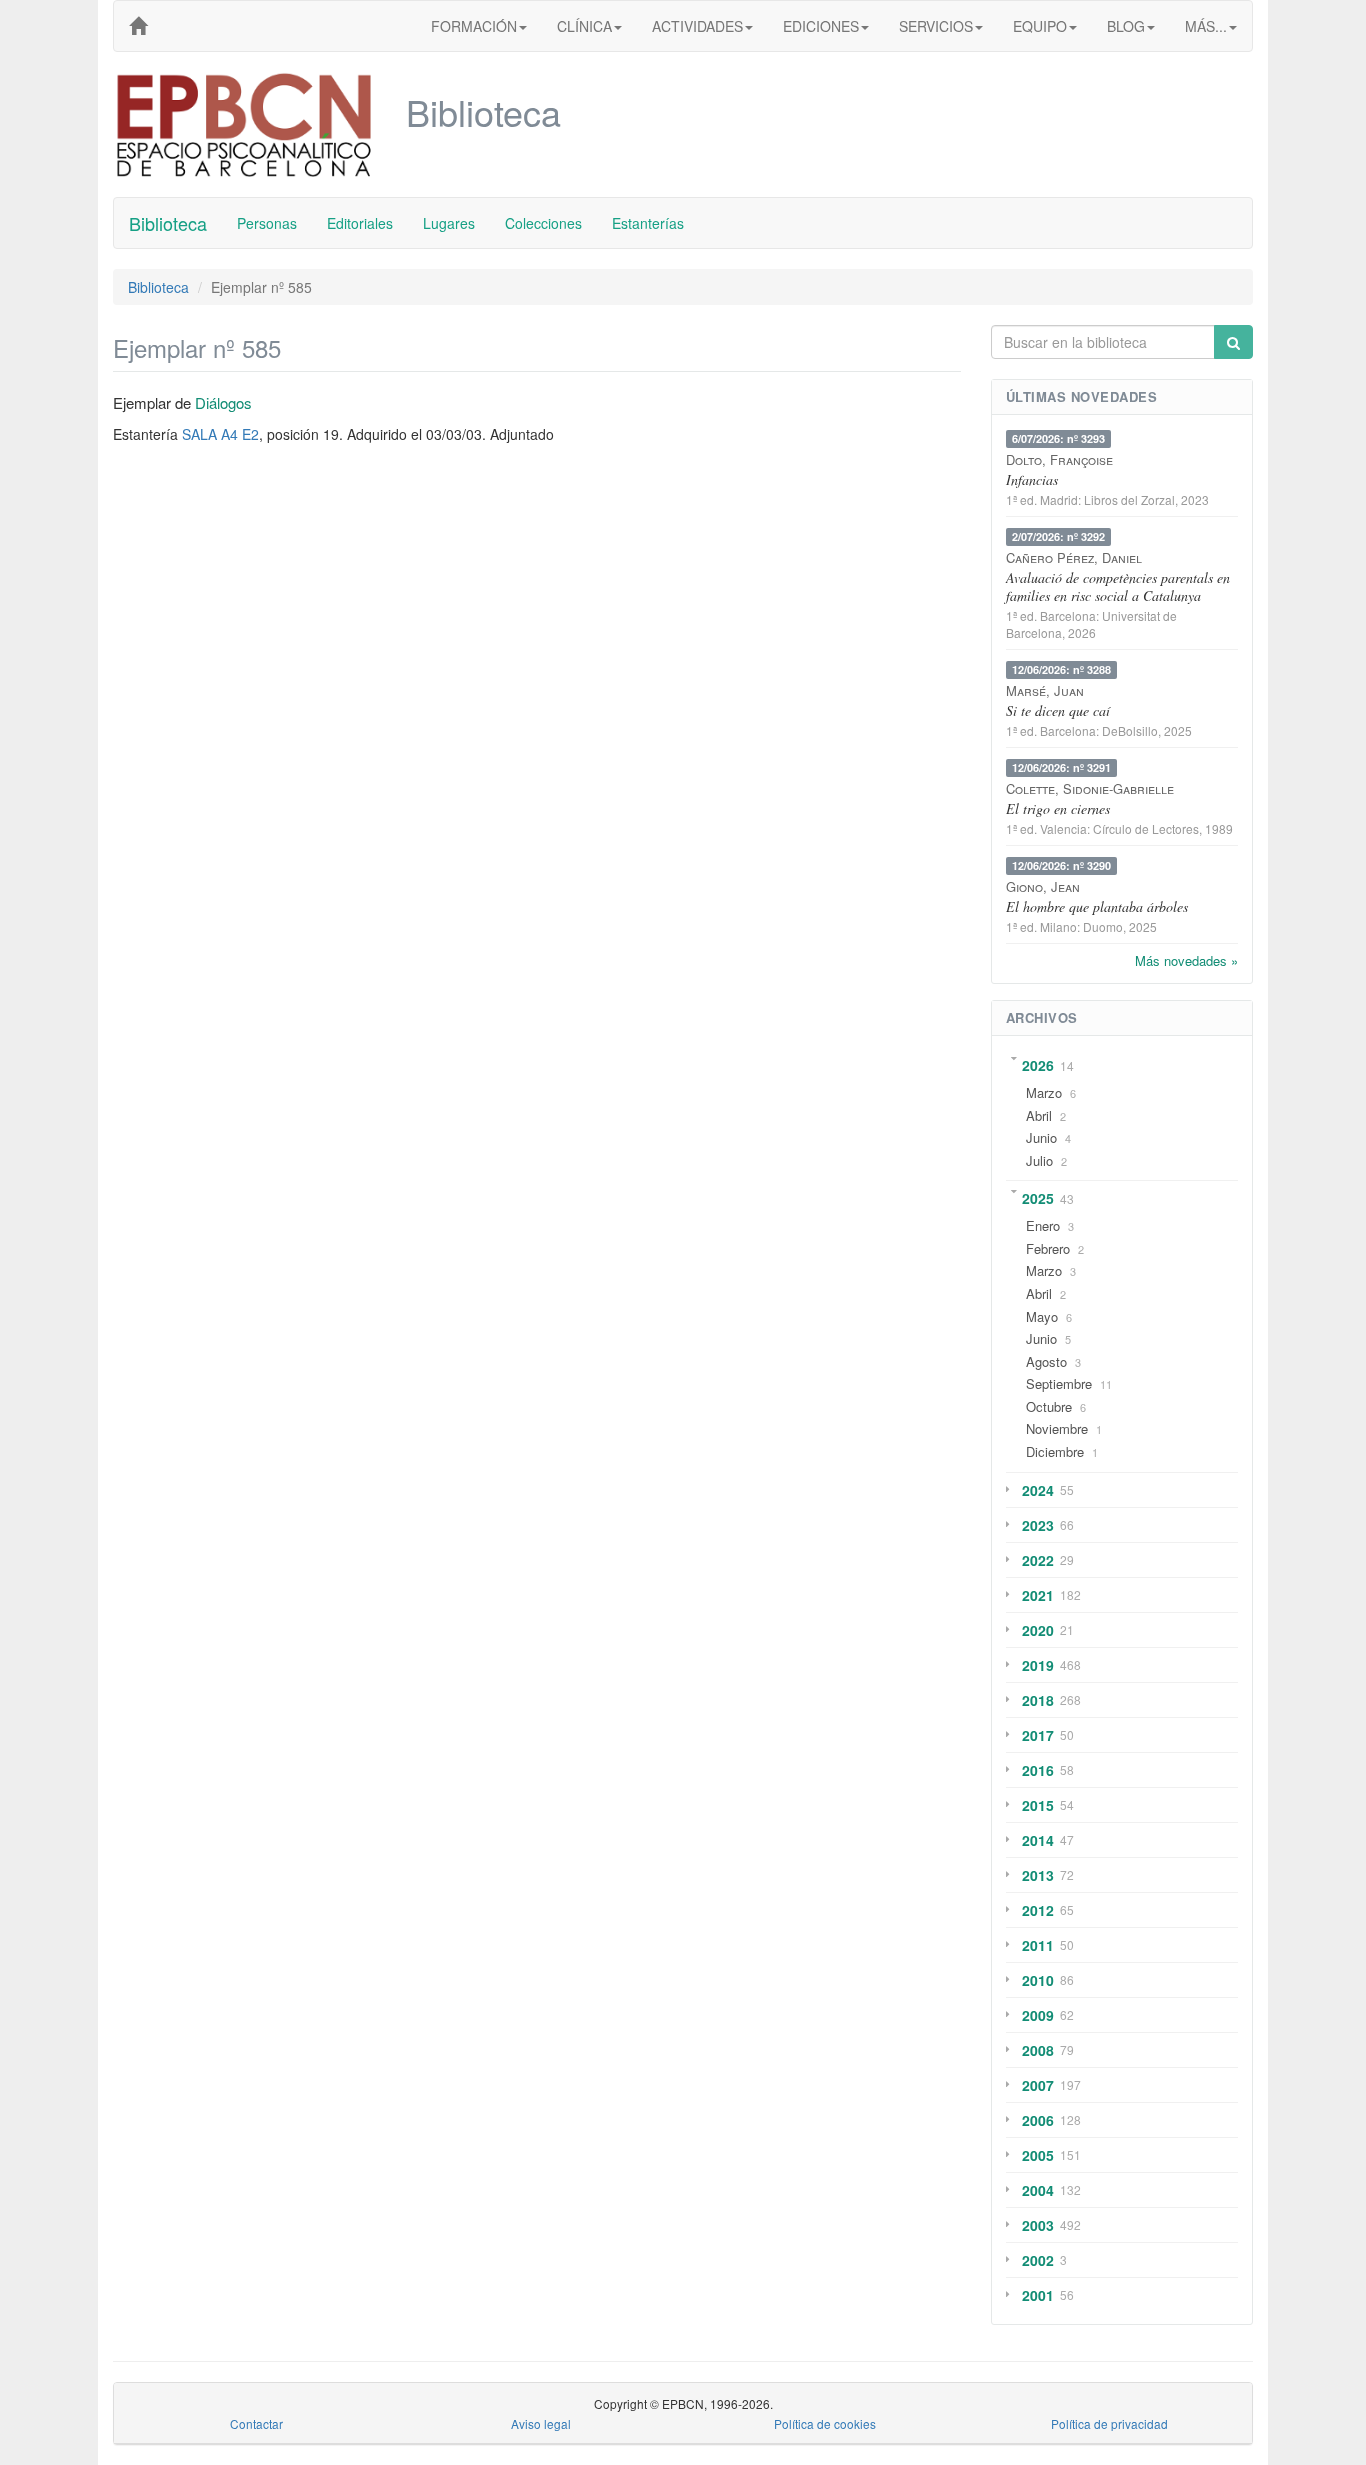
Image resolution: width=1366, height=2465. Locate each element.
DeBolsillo (1130, 730)
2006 (1038, 2120)
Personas (267, 223)
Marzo (1044, 1092)
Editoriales (360, 223)
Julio (1039, 1160)
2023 (1038, 1525)
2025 (1038, 1198)
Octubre (1049, 1406)
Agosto (1046, 1361)
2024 (1038, 1490)
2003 (1038, 2225)
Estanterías (648, 223)
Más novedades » (1186, 960)
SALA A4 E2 (220, 434)
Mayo (1042, 1316)
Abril (1039, 1115)
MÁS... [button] (1206, 26)
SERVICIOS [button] (936, 26)
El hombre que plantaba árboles (1097, 906)
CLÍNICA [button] (584, 26)
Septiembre (1059, 1383)
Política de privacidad (1109, 2423)
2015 (1038, 1805)
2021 (1038, 1595)
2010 (1038, 1980)
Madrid (1059, 499)
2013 (1038, 1875)
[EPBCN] (138, 26)
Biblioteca (168, 223)
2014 (1038, 1840)
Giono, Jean (1043, 886)
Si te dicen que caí (1058, 710)
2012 (1038, 1910)
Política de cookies (825, 2423)
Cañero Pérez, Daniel (1074, 557)
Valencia (1063, 828)
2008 (1038, 2050)
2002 (1038, 2260)
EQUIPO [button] (1040, 26)
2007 (1038, 2085)
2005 (1038, 2155)
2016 (1038, 1770)
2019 (1038, 1665)
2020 (1038, 1630)
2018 (1038, 1700)
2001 (1038, 2295)
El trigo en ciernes (1058, 808)
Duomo (1103, 926)
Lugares (449, 223)
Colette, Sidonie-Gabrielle (1090, 788)
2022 (1038, 1560)
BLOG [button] (1126, 26)
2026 (1038, 1065)
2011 (1038, 1945)
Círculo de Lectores (1146, 828)
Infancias (1032, 479)
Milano (1058, 926)
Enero (1043, 1225)
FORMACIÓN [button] (474, 26)
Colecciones (543, 223)
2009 (1038, 2015)
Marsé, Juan (1045, 690)
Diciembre (1055, 1451)
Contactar (256, 2423)
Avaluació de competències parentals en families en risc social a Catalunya (1118, 586)
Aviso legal (541, 2423)
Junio (1041, 1137)
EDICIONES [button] (821, 26)
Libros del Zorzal (1129, 499)
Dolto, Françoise (1059, 459)
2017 (1038, 1735)
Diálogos (223, 402)
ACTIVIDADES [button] (697, 26)
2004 (1038, 2190)
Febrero (1048, 1248)
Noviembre (1057, 1428)
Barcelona (1068, 615)
